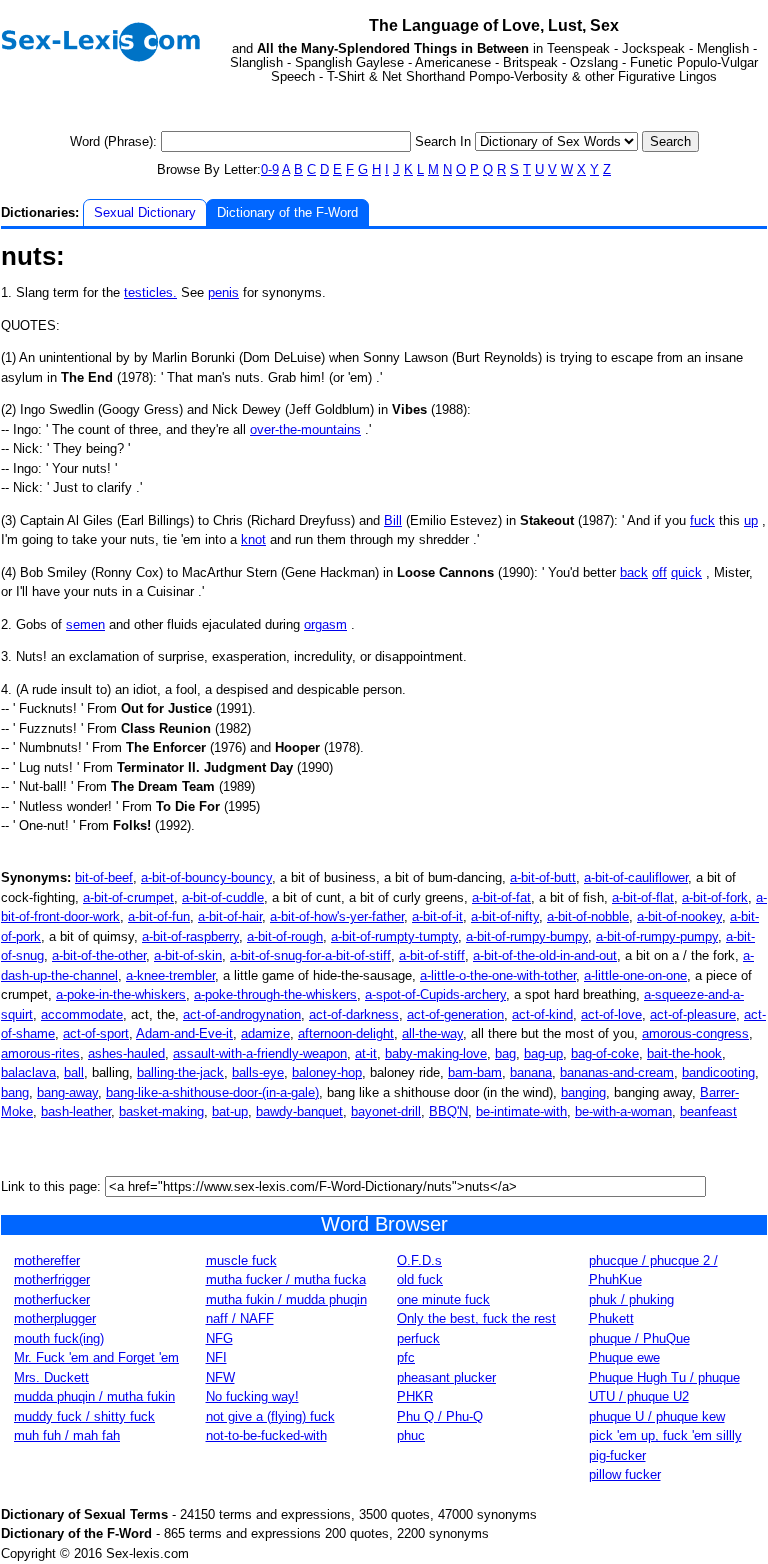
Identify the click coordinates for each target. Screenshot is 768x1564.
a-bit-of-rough (285, 936)
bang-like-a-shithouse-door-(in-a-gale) (212, 1092)
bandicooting (718, 1072)
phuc (411, 1435)
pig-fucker (617, 1455)
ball (74, 1072)
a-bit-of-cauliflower (636, 877)
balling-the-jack (180, 1072)
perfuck (418, 1338)
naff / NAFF (240, 1318)
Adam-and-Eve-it (184, 1033)
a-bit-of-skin (188, 955)
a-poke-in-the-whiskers (121, 994)
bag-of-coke (605, 1053)
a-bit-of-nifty (505, 916)
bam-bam (475, 1072)
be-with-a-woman (623, 1111)
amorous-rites (40, 1053)
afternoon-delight (346, 1033)
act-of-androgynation (242, 1014)
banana (531, 1072)
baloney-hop (327, 1072)
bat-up (230, 1111)
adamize (265, 1033)
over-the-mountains (305, 429)
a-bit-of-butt (543, 877)
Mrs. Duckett (51, 1377)
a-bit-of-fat (501, 897)
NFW (220, 1377)
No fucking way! (252, 1396)
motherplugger (55, 1318)
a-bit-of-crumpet (128, 897)
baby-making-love (436, 1053)
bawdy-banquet (299, 1111)
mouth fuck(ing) (59, 1338)
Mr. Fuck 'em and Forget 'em (96, 1357)
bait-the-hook (684, 1053)
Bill (393, 520)
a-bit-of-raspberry (190, 936)
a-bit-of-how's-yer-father (337, 916)
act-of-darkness (354, 1014)
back (634, 572)
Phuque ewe (624, 1357)
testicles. (150, 292)
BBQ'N (448, 1111)
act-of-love (611, 1014)
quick (686, 572)
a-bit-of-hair (230, 916)
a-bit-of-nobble (588, 916)
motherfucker (52, 1299)
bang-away (67, 1092)
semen (85, 624)
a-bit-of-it (437, 916)
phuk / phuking (631, 1299)
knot (253, 539)
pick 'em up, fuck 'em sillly (665, 1435)
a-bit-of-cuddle (223, 897)
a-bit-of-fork (715, 897)
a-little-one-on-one (635, 975)
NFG (219, 1338)
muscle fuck (241, 1260)
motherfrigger (52, 1279)
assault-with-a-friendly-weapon (260, 1053)
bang (15, 1092)
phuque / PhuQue (639, 1338)
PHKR (415, 1396)
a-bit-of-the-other (99, 955)
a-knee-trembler (170, 975)
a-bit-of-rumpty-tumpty (394, 936)
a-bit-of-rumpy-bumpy (527, 936)
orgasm (325, 624)
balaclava (28, 1072)
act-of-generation (455, 1014)
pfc (406, 1357)
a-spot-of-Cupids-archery (435, 994)
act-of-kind (542, 1014)
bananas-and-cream (617, 1072)
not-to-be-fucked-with (266, 1435)
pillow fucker (625, 1474)
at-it (366, 1053)
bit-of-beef (104, 877)
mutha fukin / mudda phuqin (286, 1299)
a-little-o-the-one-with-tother (498, 975)
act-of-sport (96, 1033)
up (751, 520)
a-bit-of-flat (643, 897)
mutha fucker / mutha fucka (286, 1279)
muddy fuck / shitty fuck (84, 1416)
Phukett (611, 1318)
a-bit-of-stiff (432, 955)
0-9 (270, 169)
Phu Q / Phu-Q (440, 1416)
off (659, 572)
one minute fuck (443, 1299)
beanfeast (708, 1111)
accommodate (82, 1014)
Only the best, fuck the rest (476, 1318)
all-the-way (432, 1033)
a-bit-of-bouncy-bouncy (206, 877)
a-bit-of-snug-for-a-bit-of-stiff (310, 955)
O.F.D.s (419, 1260)
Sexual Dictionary (145, 212)
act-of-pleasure (693, 1014)
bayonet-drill (386, 1111)
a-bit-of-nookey (679, 916)
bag (505, 1053)
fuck (702, 520)
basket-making (161, 1111)
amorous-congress (695, 1033)
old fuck (420, 1279)
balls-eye (258, 1072)
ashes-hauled (126, 1053)
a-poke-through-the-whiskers (275, 994)
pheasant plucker (446, 1377)
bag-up (543, 1053)
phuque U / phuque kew (657, 1416)
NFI (216, 1357)
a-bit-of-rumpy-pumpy (657, 936)
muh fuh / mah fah (67, 1435)
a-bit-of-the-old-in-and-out (545, 955)
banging (583, 1092)
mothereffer (47, 1260)
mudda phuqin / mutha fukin (94, 1396)
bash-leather (76, 1111)
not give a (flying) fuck (270, 1416)
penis (223, 292)
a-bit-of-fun (159, 916)
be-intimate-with (521, 1111)
